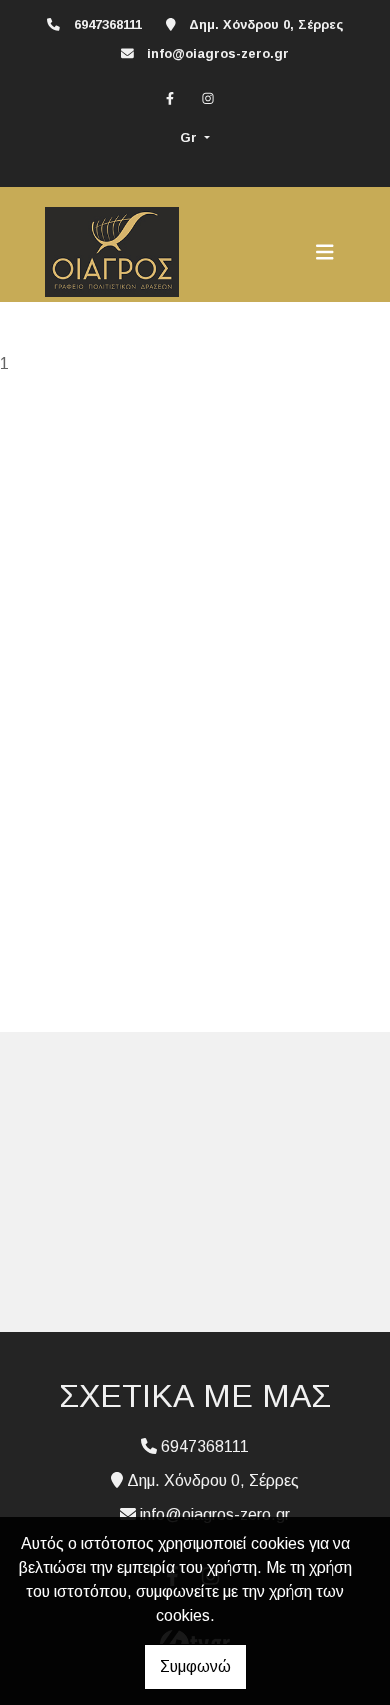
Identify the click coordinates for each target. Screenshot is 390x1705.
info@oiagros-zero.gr (218, 53)
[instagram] (208, 98)
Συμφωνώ (195, 1666)
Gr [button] (190, 137)
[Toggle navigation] (325, 252)
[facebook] (170, 98)
